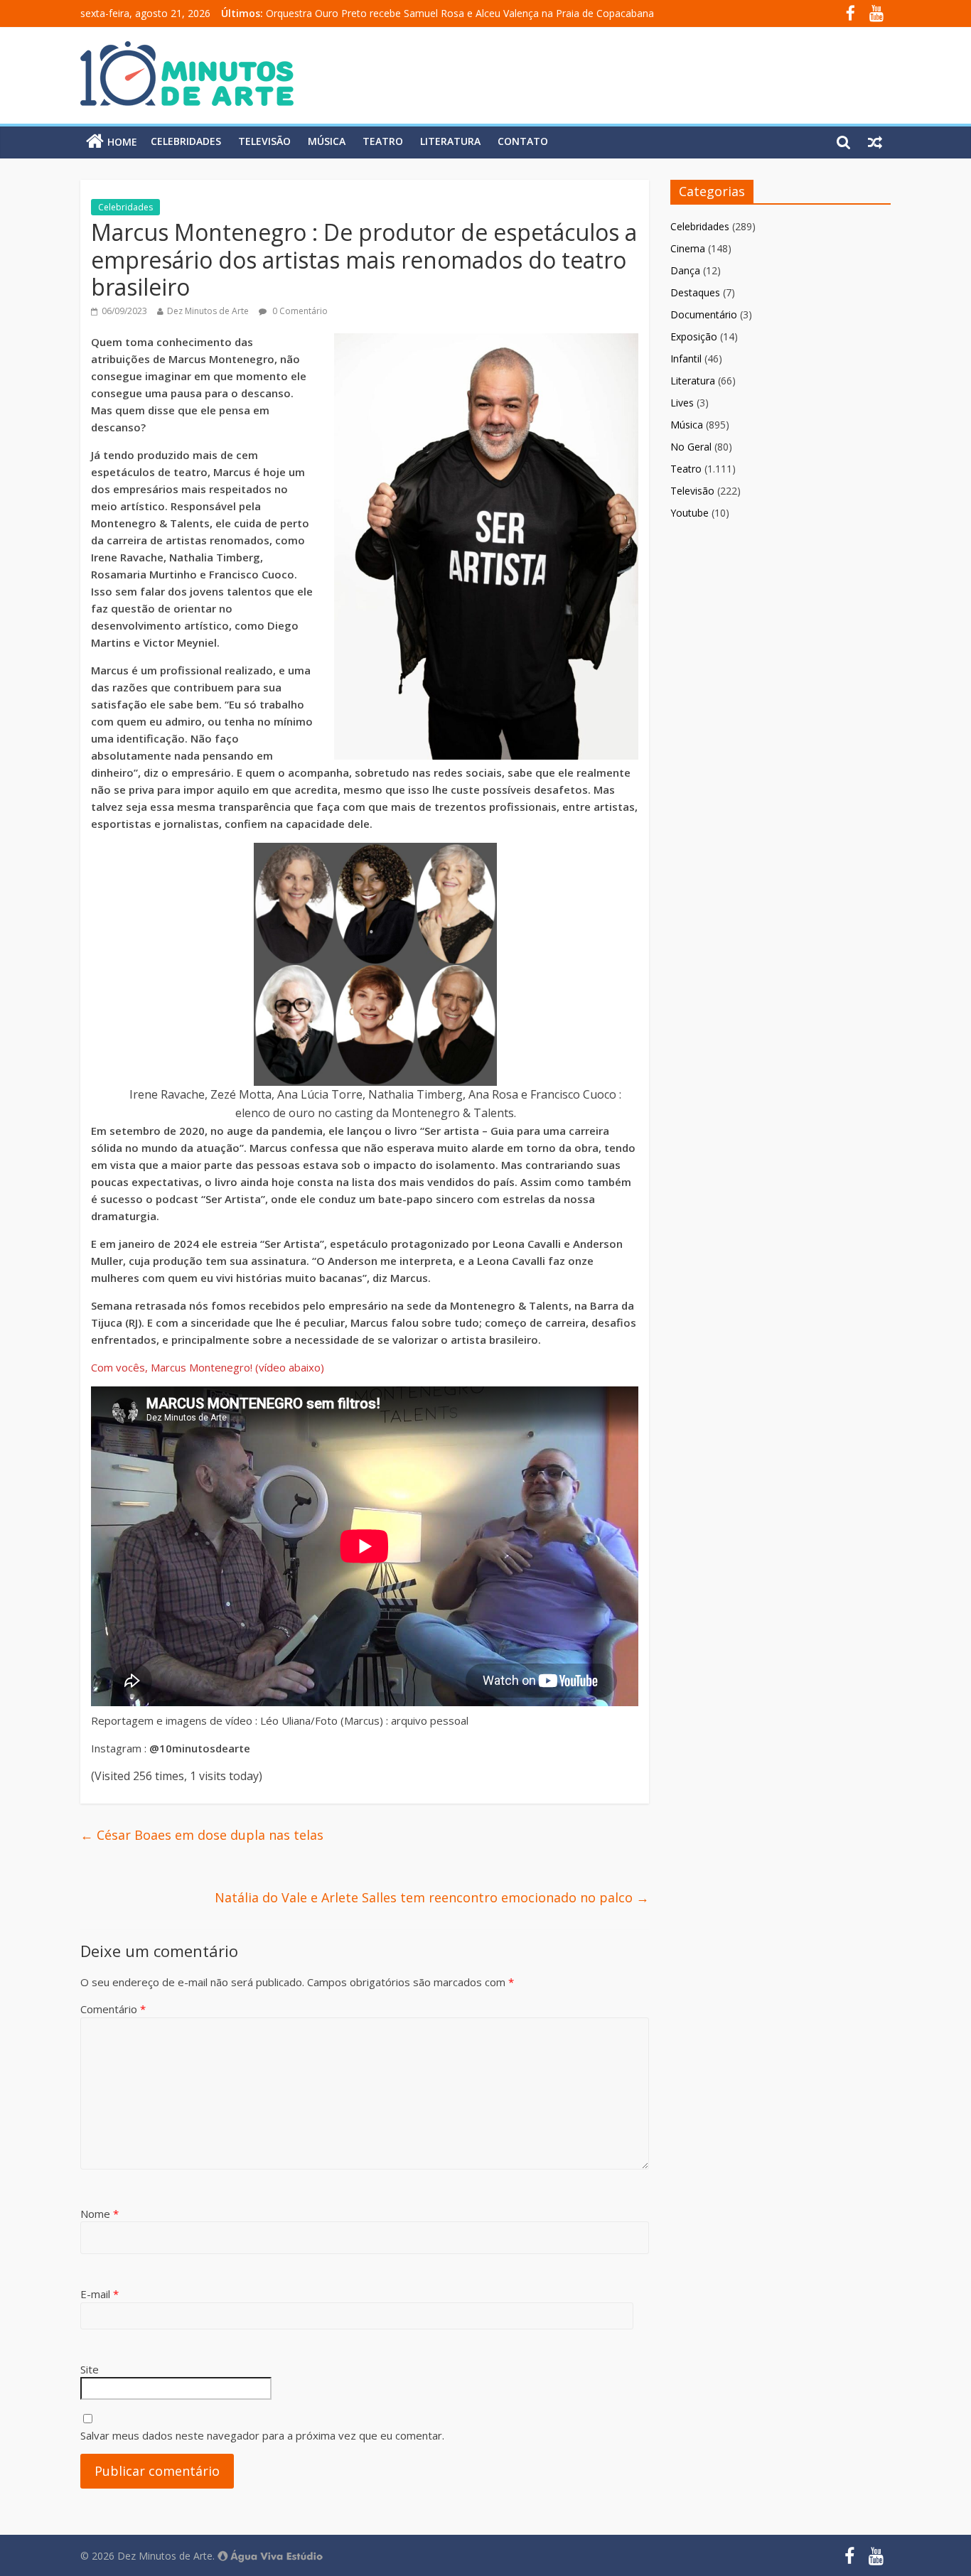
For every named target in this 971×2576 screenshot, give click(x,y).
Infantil (686, 359)
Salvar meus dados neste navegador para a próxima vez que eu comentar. (262, 2435)
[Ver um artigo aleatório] (875, 141)
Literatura (450, 141)
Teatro (383, 141)
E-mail (100, 2294)
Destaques (695, 292)
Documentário (704, 314)
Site (90, 2369)
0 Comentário (299, 311)
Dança (685, 270)
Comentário (113, 2009)
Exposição (694, 336)
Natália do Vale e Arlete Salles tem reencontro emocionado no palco (432, 1897)
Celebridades (186, 141)
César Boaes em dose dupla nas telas (202, 1835)
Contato (523, 141)
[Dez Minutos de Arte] (187, 50)
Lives (682, 403)
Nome (100, 2214)
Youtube (690, 513)
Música (327, 141)
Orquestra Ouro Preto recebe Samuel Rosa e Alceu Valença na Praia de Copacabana (460, 13)
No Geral (691, 447)
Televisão (264, 141)
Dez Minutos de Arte (208, 311)
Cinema (688, 248)
